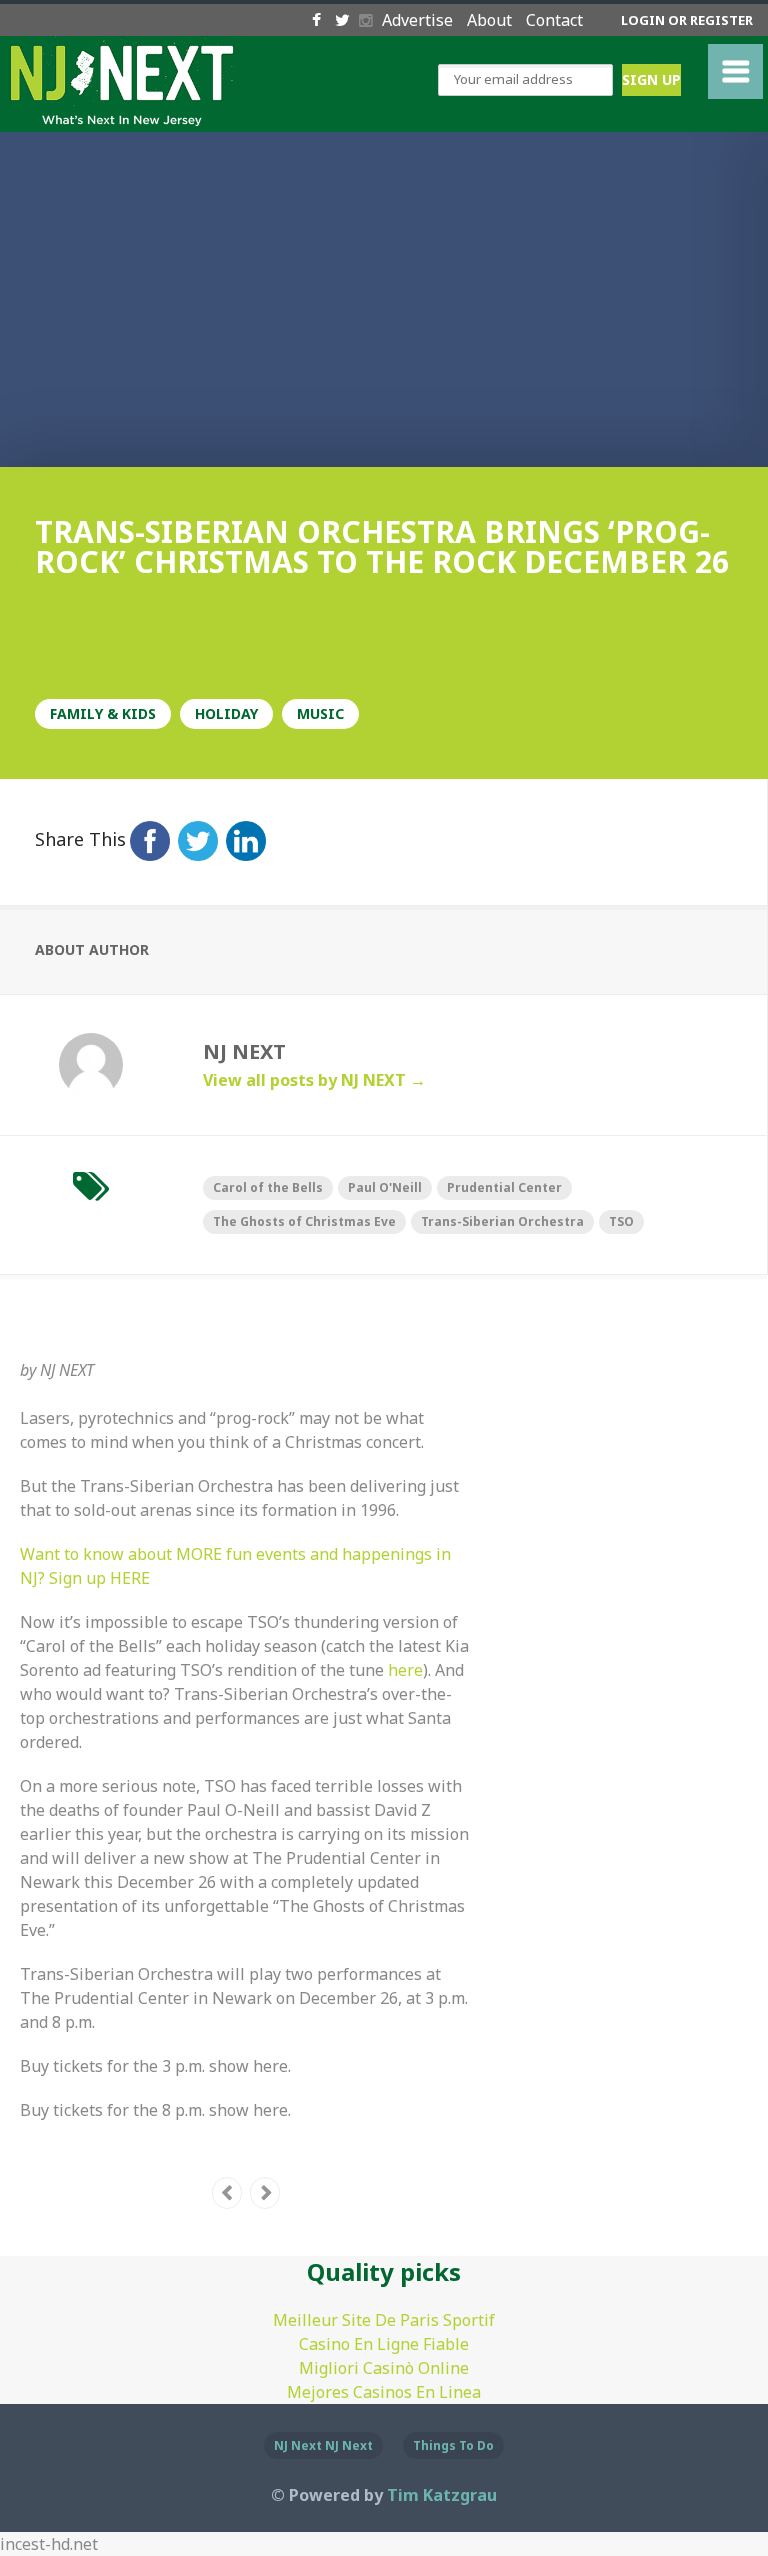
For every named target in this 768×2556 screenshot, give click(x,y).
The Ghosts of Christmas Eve (304, 1221)
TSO (621, 1221)
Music (320, 713)
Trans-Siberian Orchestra (502, 1221)
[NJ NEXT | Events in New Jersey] (122, 113)
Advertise (419, 20)
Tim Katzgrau (442, 2495)
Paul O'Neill (385, 1187)
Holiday (226, 713)
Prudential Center (504, 1187)
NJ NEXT (67, 1370)
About (491, 20)
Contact (554, 20)
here (405, 1670)
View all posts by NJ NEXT (314, 1080)
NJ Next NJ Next (323, 2445)
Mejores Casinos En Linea (384, 2392)
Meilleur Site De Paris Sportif (384, 2320)
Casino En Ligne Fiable (384, 2344)
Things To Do (453, 2445)
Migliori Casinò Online (384, 2368)
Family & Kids (103, 713)
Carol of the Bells (268, 1187)
